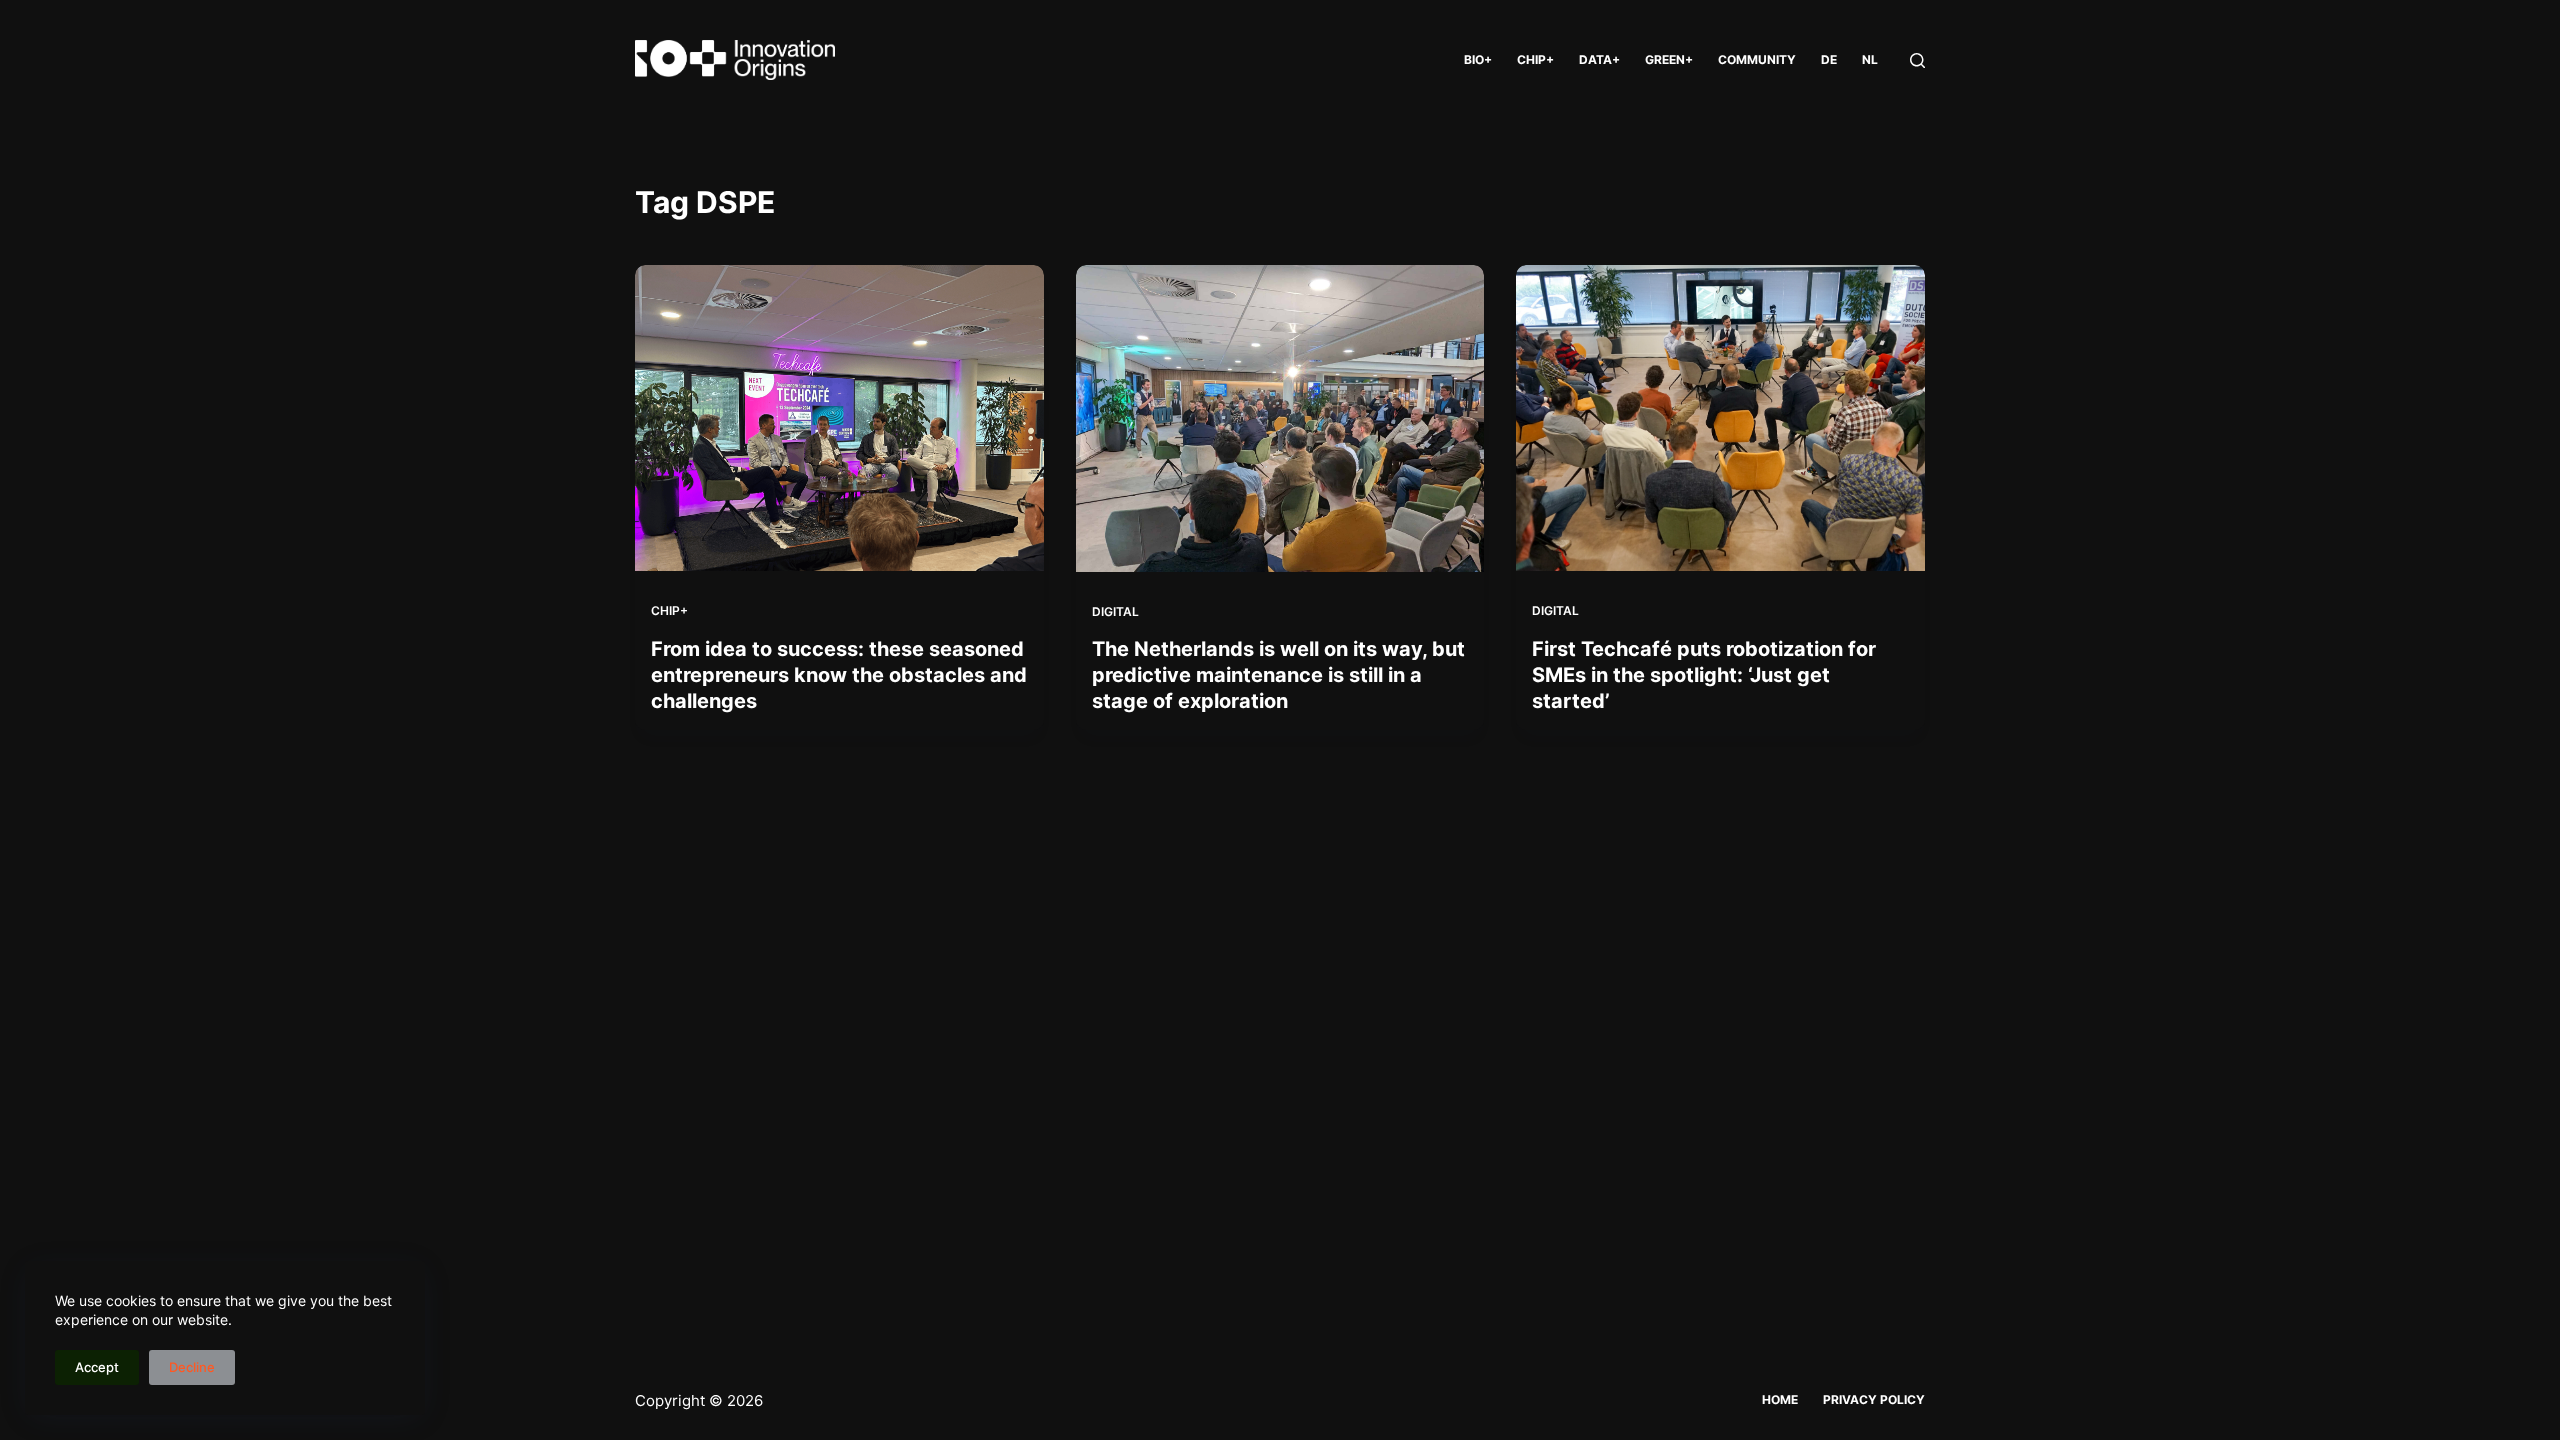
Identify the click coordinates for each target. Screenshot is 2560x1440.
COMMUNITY (1757, 59)
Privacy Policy (1874, 1399)
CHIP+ (1535, 59)
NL (1870, 59)
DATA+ (1599, 59)
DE (1829, 59)
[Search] (1917, 60)
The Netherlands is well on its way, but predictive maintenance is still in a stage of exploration (1278, 675)
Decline (192, 1367)
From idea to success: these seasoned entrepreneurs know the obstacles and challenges (839, 675)
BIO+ (1478, 59)
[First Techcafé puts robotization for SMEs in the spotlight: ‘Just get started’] (1720, 418)
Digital (1115, 611)
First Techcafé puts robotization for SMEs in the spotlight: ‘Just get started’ (1704, 675)
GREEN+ (1669, 59)
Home (1780, 1399)
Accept (97, 1367)
